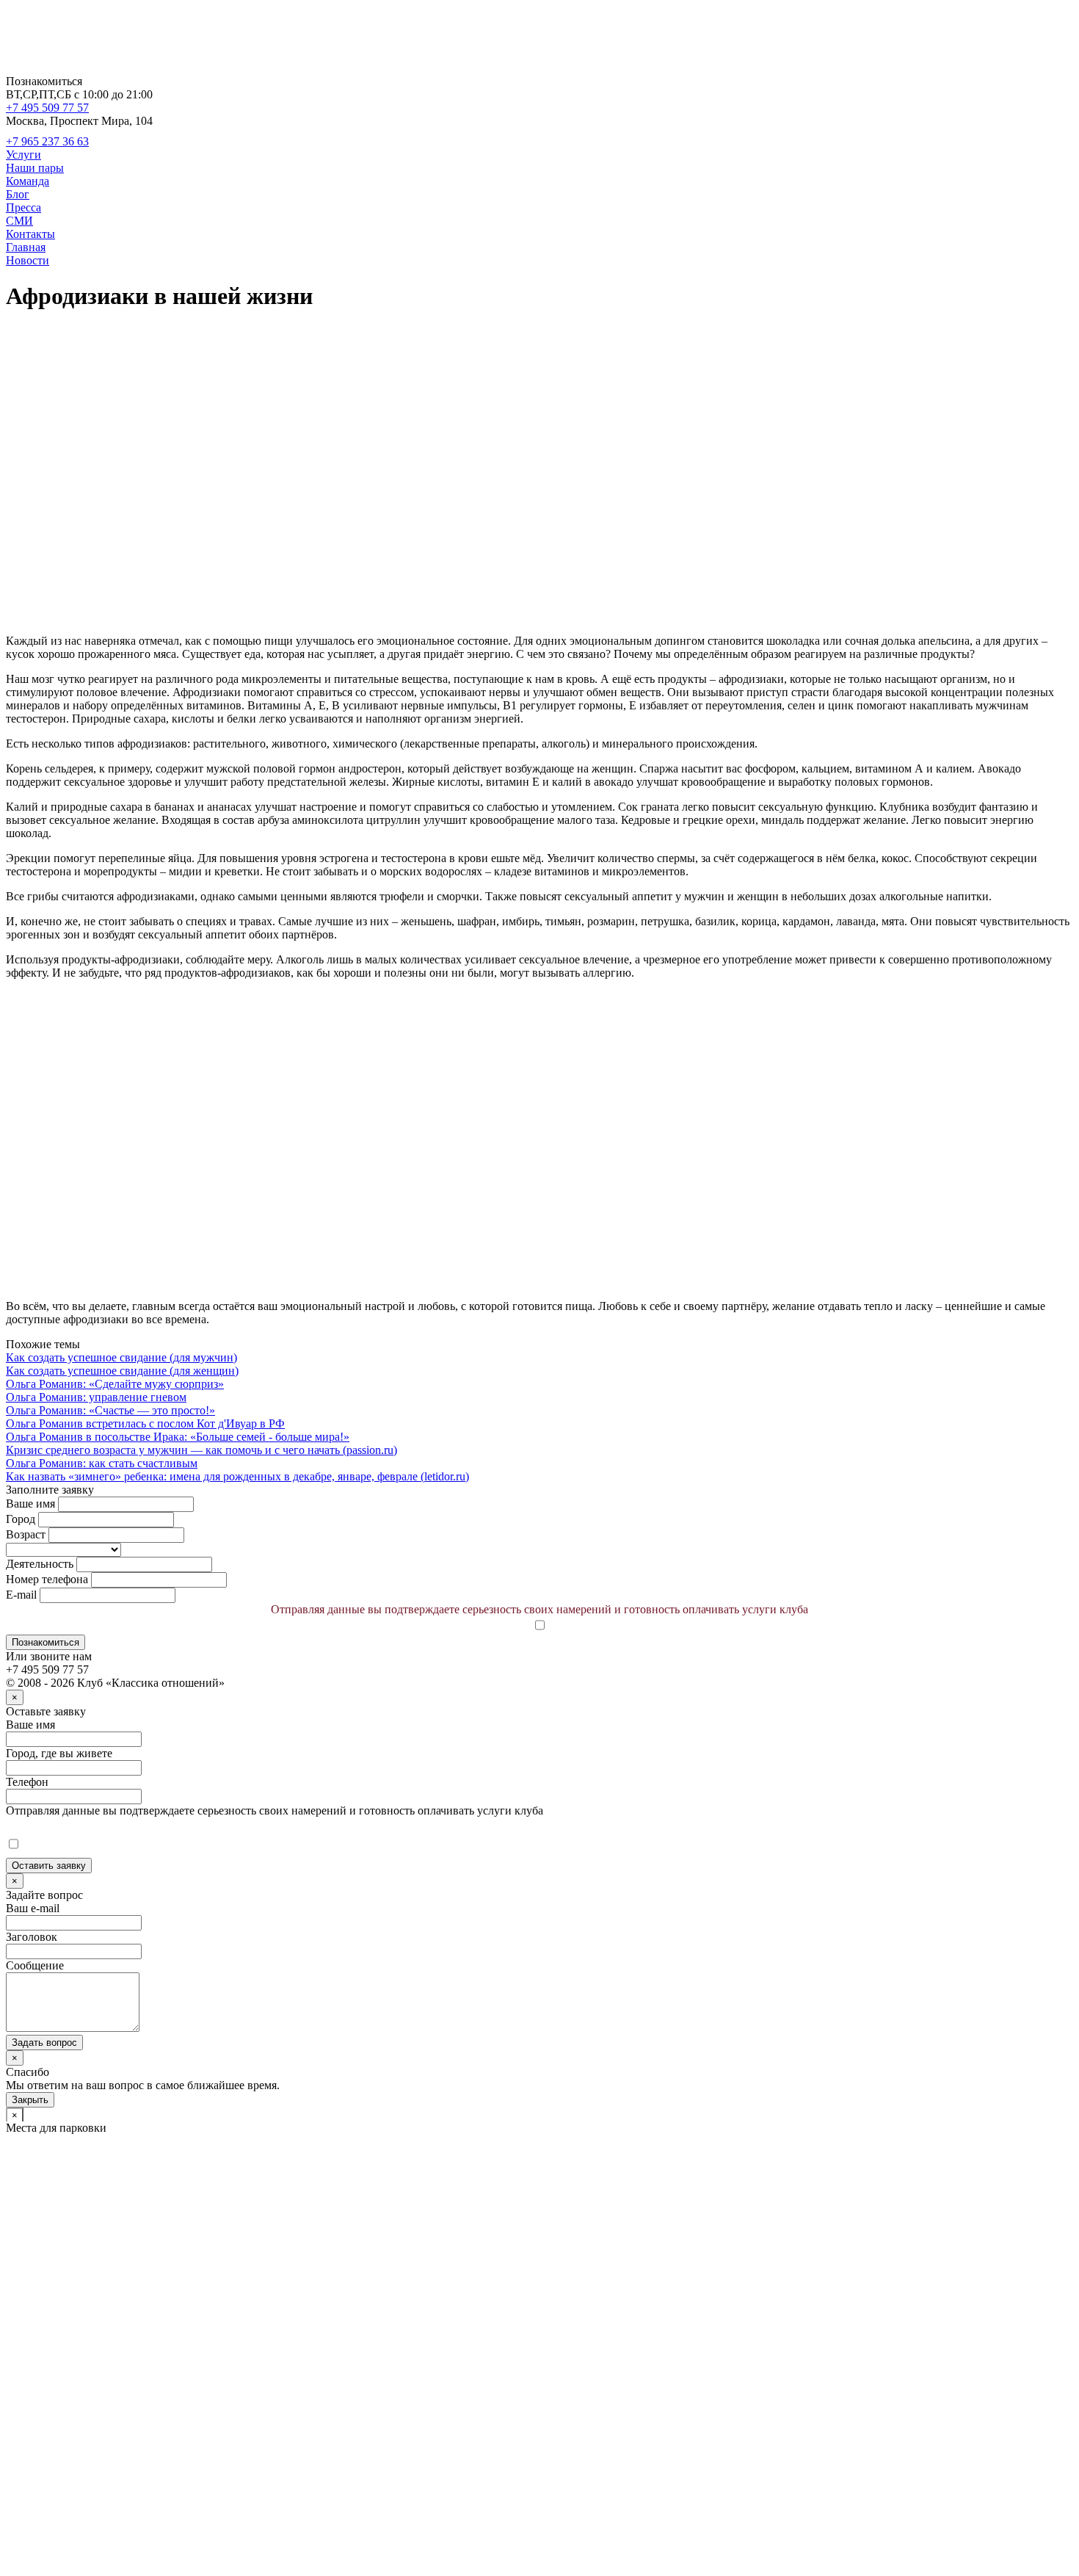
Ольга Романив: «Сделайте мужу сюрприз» (115, 1384)
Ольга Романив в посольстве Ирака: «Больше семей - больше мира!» (178, 1437)
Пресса (23, 207)
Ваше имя (30, 1504)
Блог (18, 194)
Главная (26, 247)
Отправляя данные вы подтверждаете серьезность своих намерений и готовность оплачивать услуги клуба (539, 1609)
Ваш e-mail (33, 1908)
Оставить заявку (49, 1866)
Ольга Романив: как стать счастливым (102, 1463)
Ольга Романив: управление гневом (96, 1397)
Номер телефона (47, 1579)
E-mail (21, 1595)
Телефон (27, 1782)
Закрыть (30, 2100)
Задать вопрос (44, 2043)
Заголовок (32, 1937)
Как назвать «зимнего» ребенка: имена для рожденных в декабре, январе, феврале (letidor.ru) (237, 1476)
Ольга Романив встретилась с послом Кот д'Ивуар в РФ (145, 1423)
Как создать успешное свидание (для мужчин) (121, 1357)
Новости (28, 260)
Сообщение (35, 1965)
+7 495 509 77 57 (47, 108)
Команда (28, 181)
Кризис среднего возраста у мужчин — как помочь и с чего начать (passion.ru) (201, 1450)
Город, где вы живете (59, 1753)
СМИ (19, 221)
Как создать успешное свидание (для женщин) (122, 1371)
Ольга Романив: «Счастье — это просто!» (110, 1410)
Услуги (23, 155)
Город (21, 1519)
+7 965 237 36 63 (47, 141)
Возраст (26, 1534)
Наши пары (35, 168)
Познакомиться (46, 1642)
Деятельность (40, 1564)
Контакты (30, 234)
